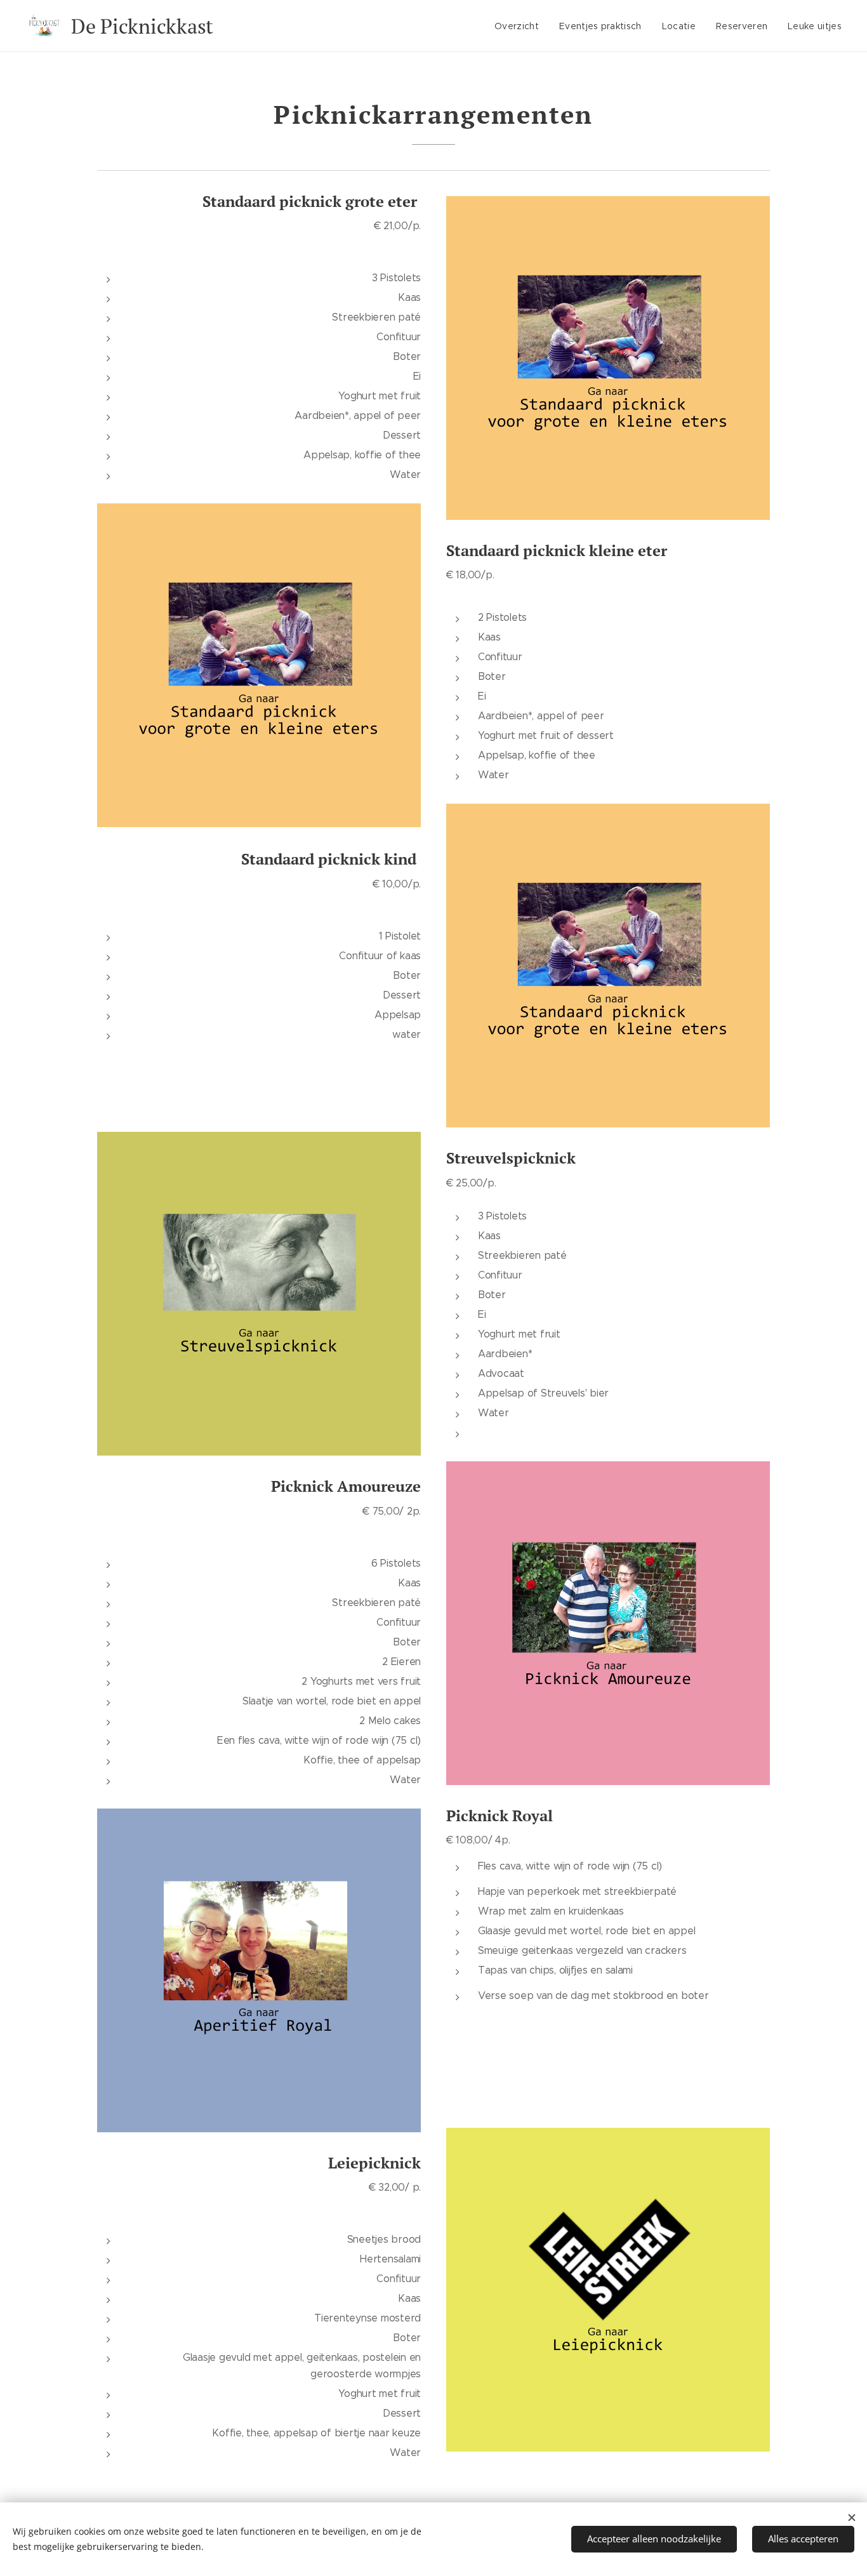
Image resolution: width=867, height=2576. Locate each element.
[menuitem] (520, 26)
